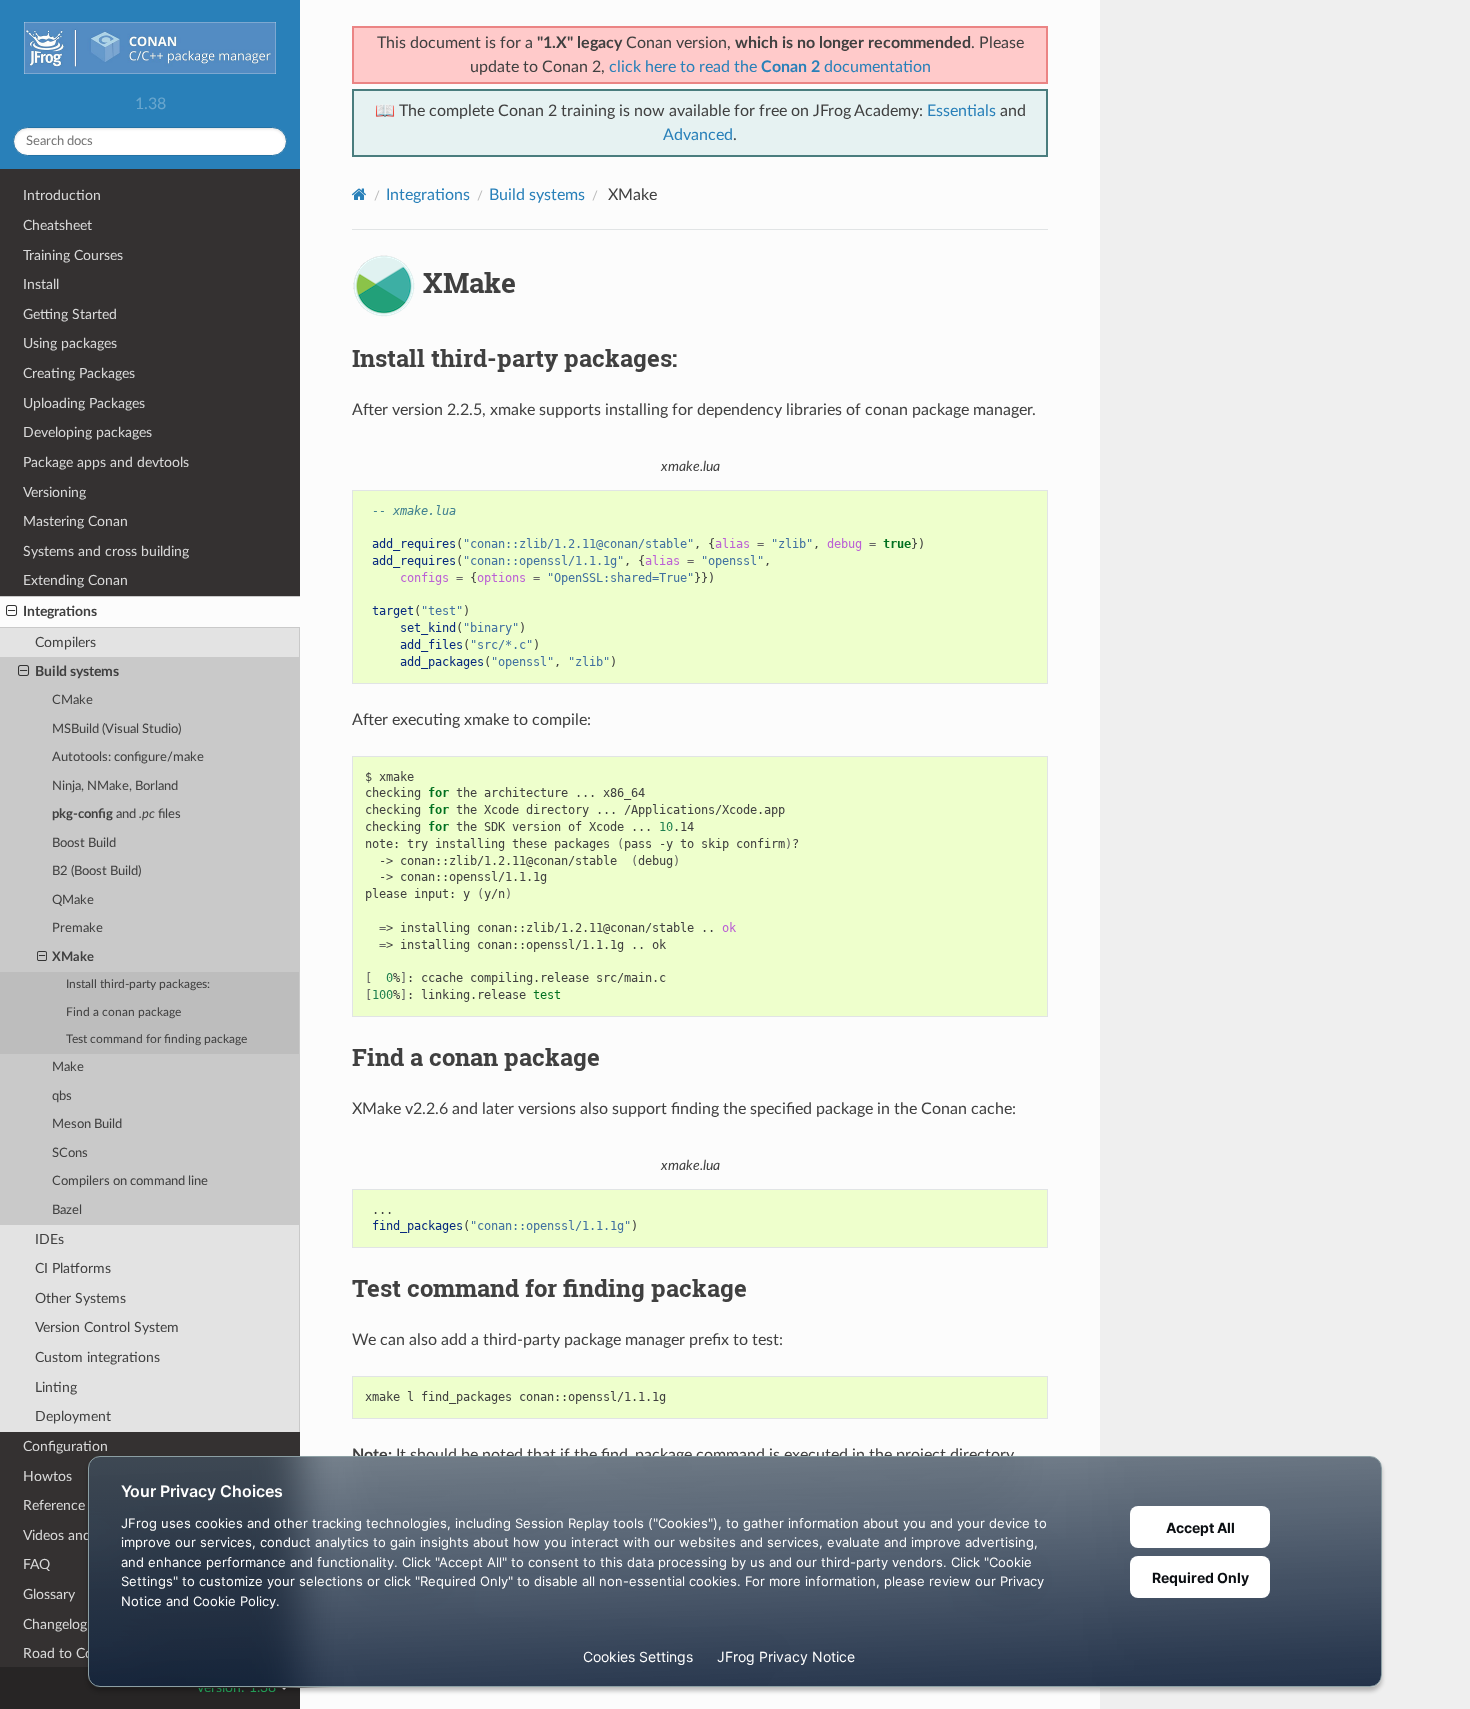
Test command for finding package (156, 1039)
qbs (62, 1096)
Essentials (961, 111)
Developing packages (87, 432)
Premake (77, 928)
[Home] (359, 194)
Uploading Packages (84, 403)
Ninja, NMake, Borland (115, 786)
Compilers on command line (130, 1181)
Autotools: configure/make (128, 757)
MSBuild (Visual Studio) (116, 729)
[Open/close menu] (11, 612)
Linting (56, 1387)
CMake (72, 700)
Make (68, 1067)
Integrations (60, 611)
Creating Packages (79, 373)
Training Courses (73, 255)
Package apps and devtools (106, 462)
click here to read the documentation (770, 67)
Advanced (698, 135)
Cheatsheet (57, 225)
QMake (73, 900)
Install (41, 284)
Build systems (77, 671)
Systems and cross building (106, 551)
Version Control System (107, 1327)
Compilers (65, 642)
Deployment (73, 1416)
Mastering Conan (75, 521)
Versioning (54, 492)
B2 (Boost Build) (96, 871)
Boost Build (84, 843)
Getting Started (70, 314)
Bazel (67, 1210)
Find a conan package (123, 1012)
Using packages (70, 343)
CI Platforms (73, 1268)
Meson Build (87, 1124)
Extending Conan (75, 580)
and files (116, 814)
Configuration (65, 1446)
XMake (73, 957)
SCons (70, 1153)
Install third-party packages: (138, 984)
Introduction (62, 195)
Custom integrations (97, 1357)
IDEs (49, 1239)
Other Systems (80, 1298)
